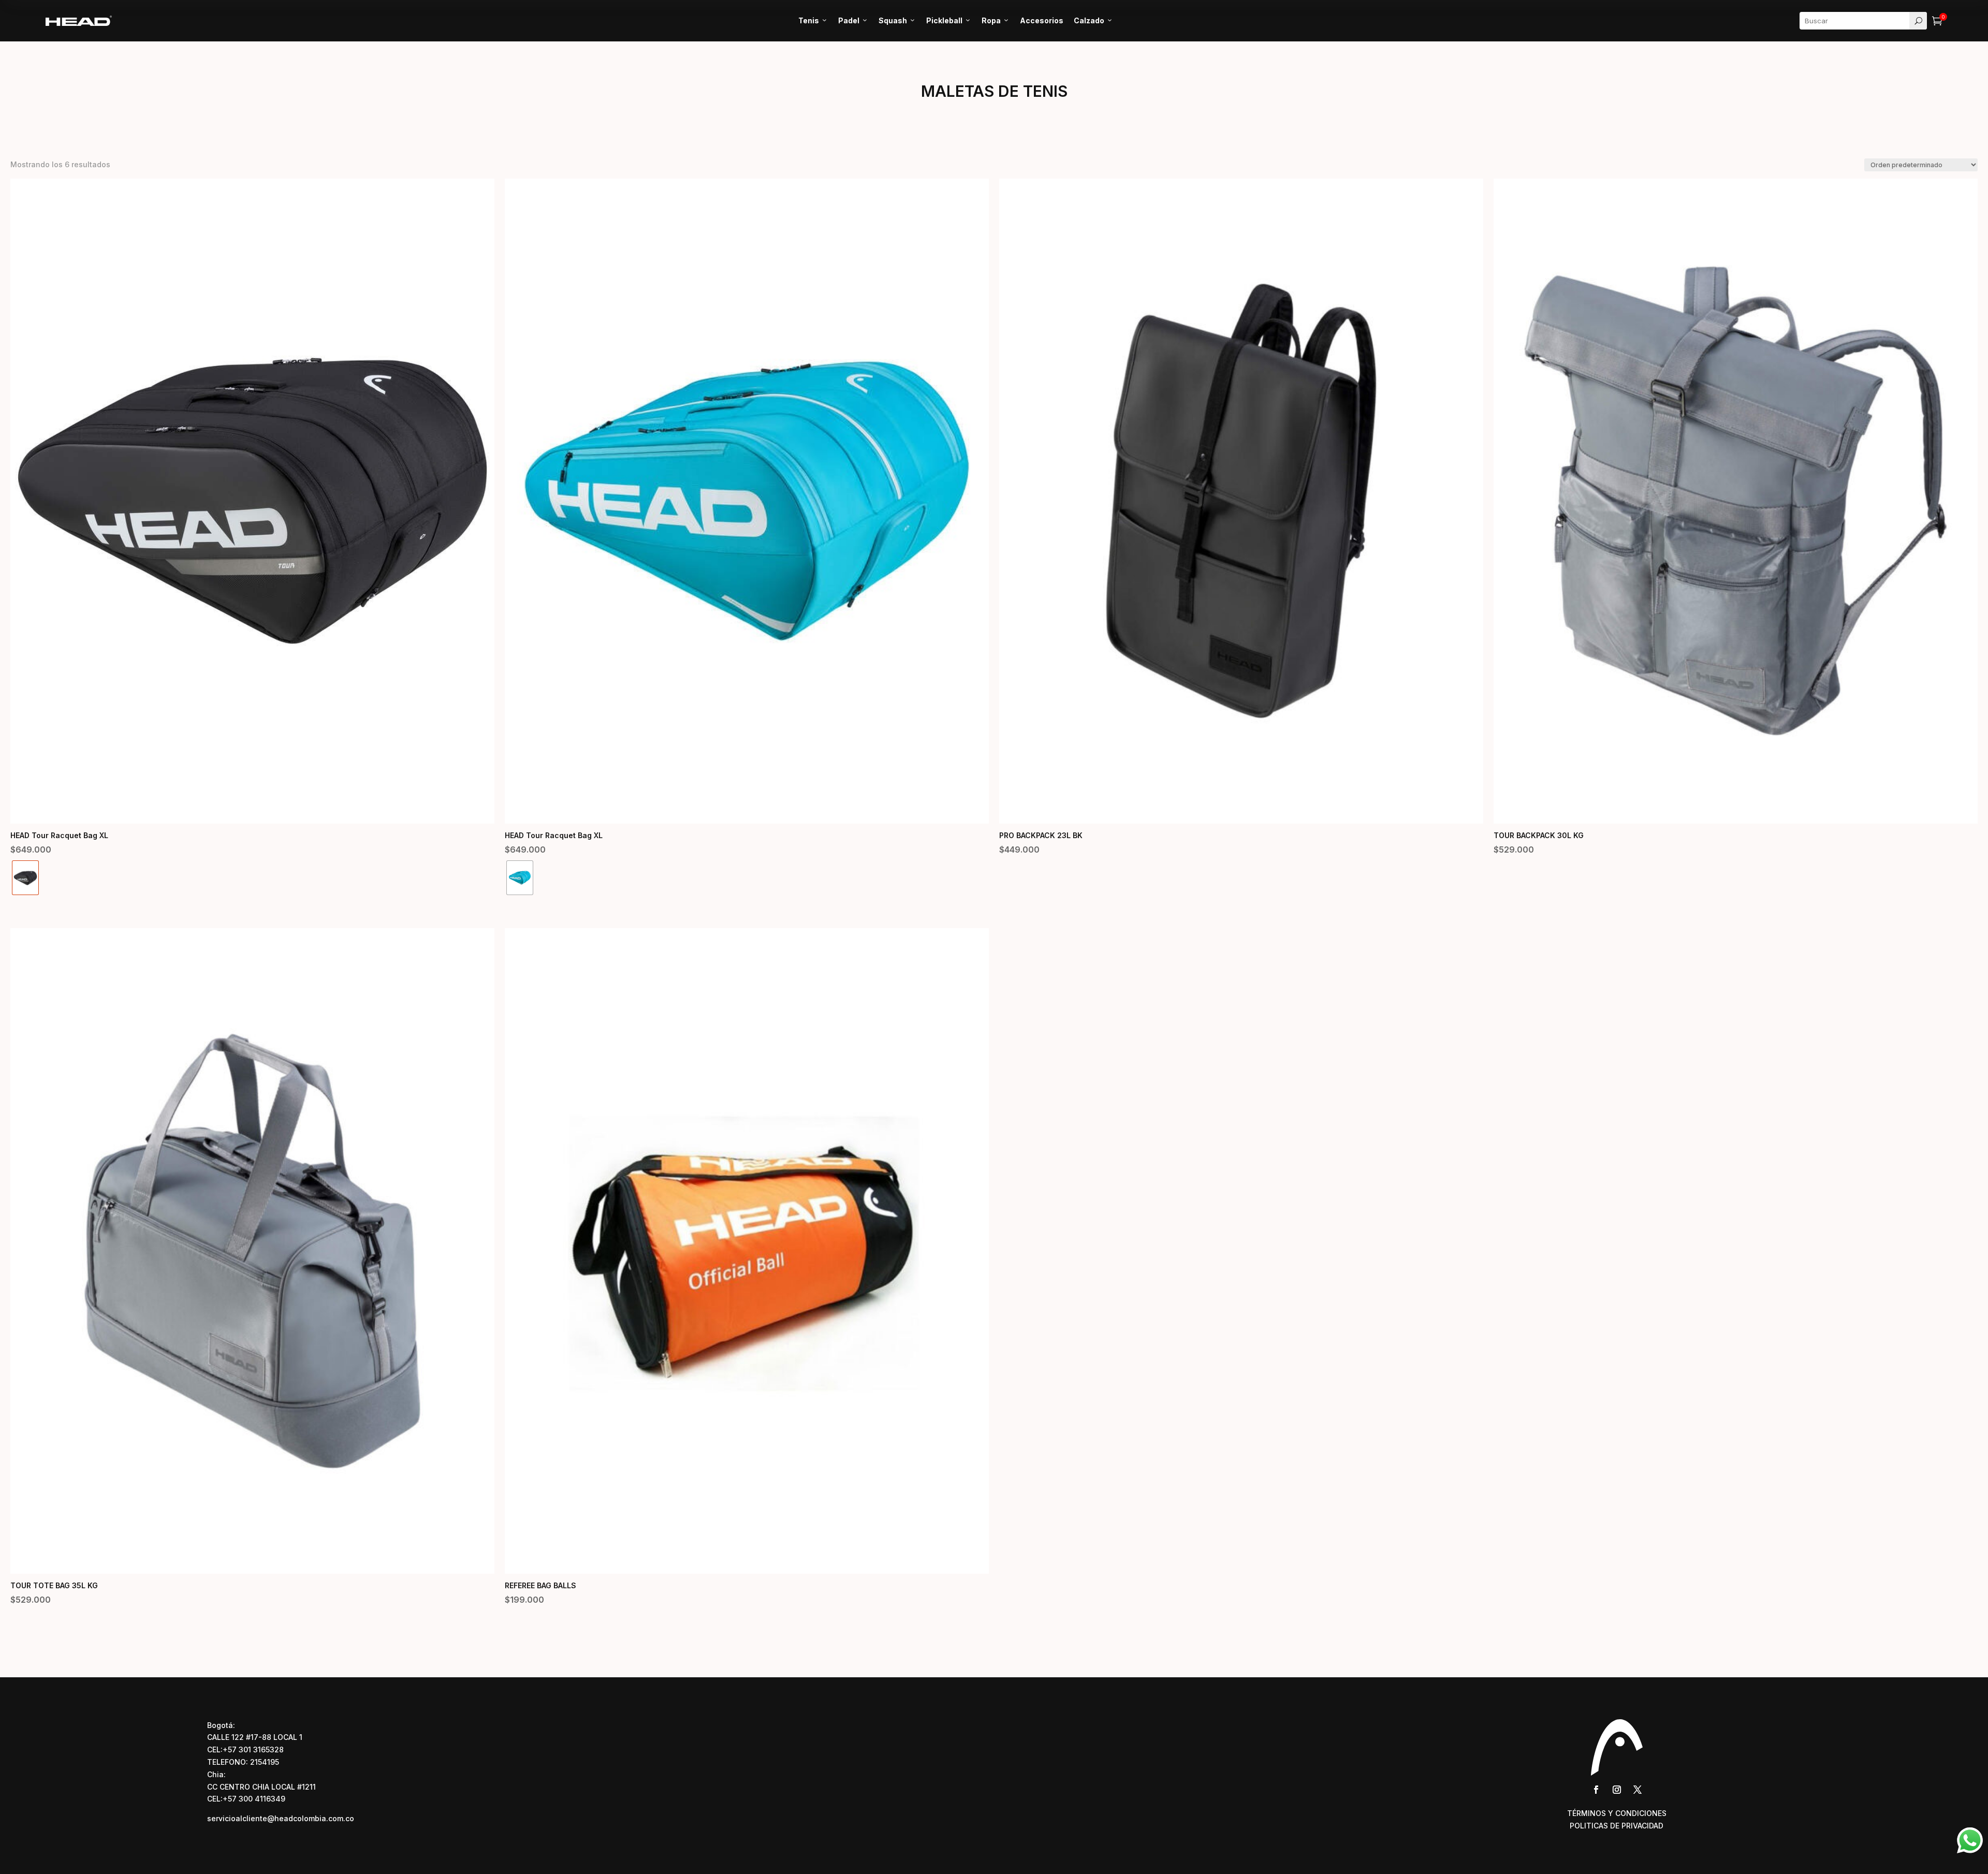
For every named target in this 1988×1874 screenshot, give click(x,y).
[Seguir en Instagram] (1617, 1790)
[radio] (25, 878)
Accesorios (1042, 20)
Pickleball (949, 20)
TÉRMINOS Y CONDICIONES (1617, 1813)
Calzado (1093, 20)
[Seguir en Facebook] (1596, 1790)
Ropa (996, 20)
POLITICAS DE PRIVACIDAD (1617, 1826)
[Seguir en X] (1638, 1790)
